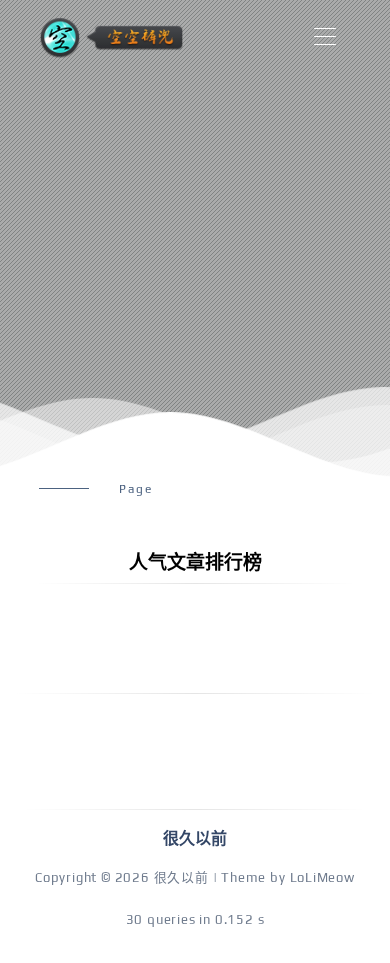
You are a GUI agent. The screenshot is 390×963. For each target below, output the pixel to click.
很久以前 (181, 877)
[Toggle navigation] (324, 37)
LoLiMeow (322, 877)
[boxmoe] (111, 37)
